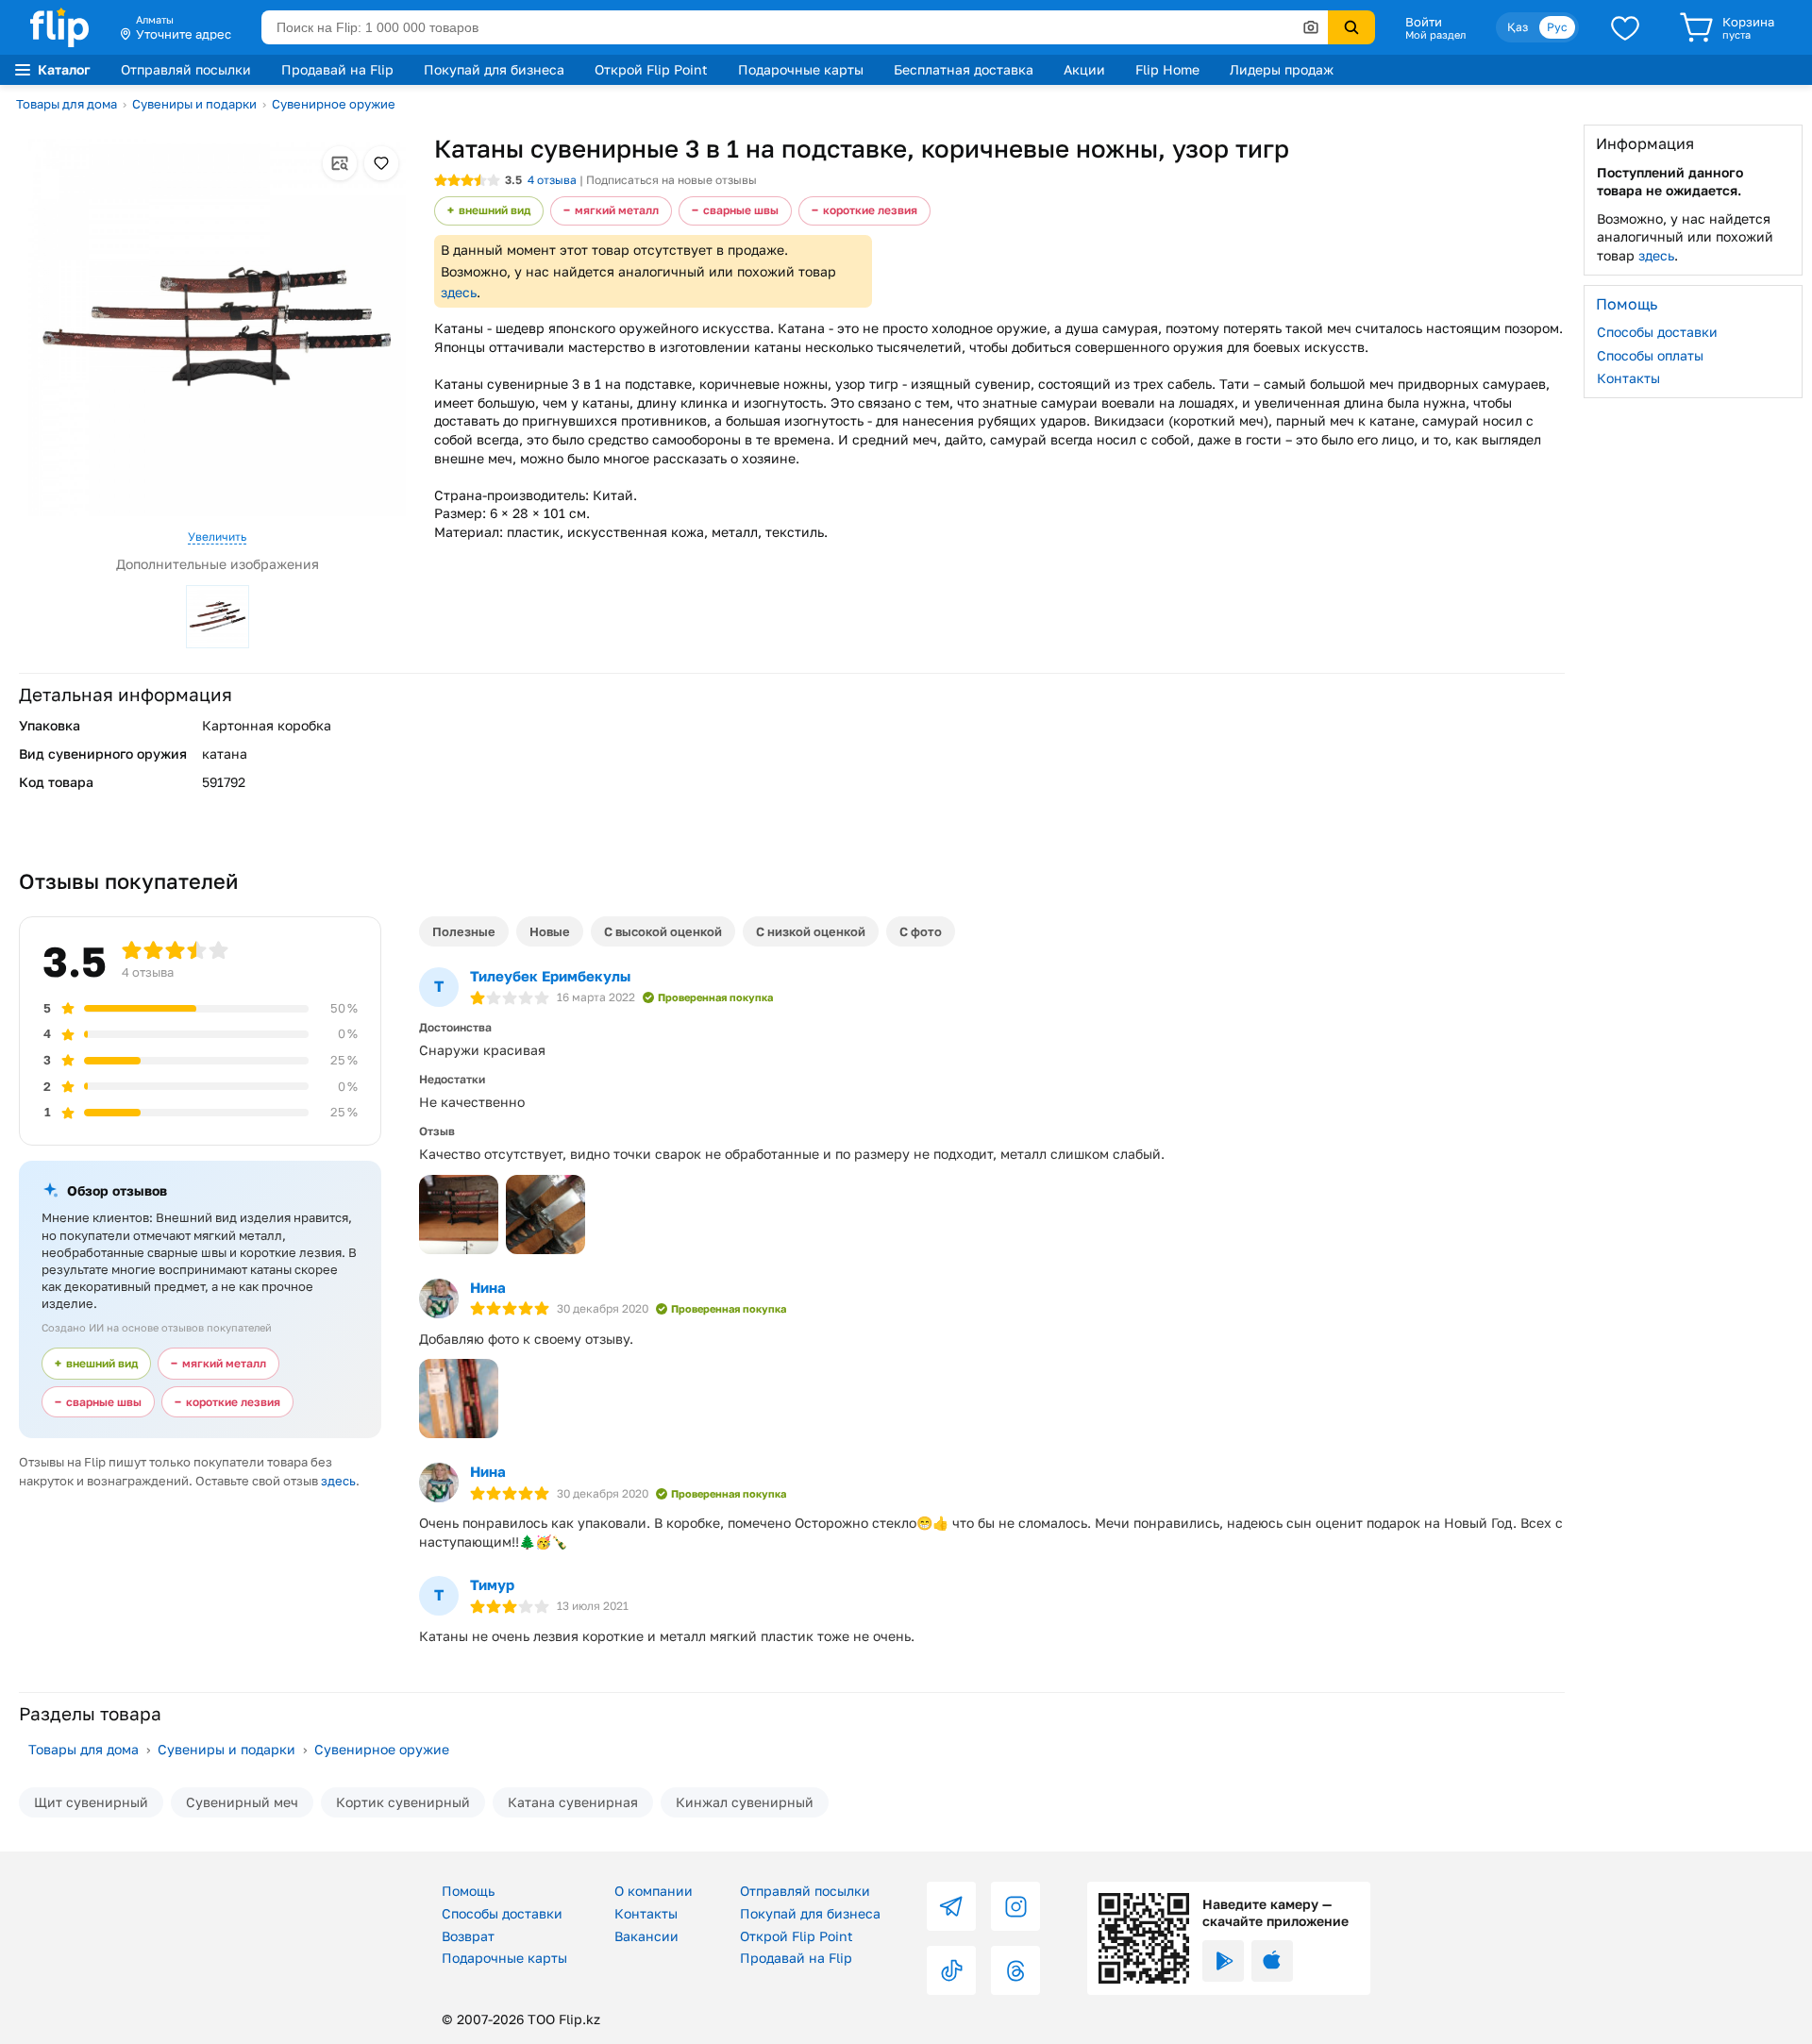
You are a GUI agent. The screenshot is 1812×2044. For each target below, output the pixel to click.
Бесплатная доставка (964, 69)
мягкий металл (617, 210)
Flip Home (1167, 69)
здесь (459, 292)
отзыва (552, 180)
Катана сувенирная (573, 1802)
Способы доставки (1657, 332)
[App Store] (1272, 1961)
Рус (1557, 27)
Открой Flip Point (651, 69)
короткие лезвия (870, 210)
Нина (488, 1287)
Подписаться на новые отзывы (671, 180)
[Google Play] (1223, 1961)
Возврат (468, 1936)
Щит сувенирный (91, 1802)
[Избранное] (1625, 27)
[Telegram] (951, 1906)
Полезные (464, 931)
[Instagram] (1015, 1906)
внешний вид (495, 210)
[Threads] (1015, 1970)
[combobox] (795, 27)
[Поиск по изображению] (1311, 27)
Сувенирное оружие (334, 104)
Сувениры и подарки (194, 104)
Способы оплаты (1650, 354)
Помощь (468, 1891)
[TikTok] (951, 1970)
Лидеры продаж (1282, 69)
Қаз (1518, 27)
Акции (1084, 69)
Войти (1424, 22)
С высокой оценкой (663, 931)
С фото (921, 931)
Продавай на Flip (337, 69)
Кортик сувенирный (403, 1802)
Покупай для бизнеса (494, 69)
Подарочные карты (801, 69)
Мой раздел (1435, 35)
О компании (654, 1891)
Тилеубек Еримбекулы (550, 976)
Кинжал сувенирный (745, 1802)
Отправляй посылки (186, 69)
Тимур (492, 1584)
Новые (550, 931)
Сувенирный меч (242, 1802)
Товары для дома (67, 104)
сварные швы (741, 210)
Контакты (1628, 378)
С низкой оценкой (811, 931)
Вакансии (646, 1936)
